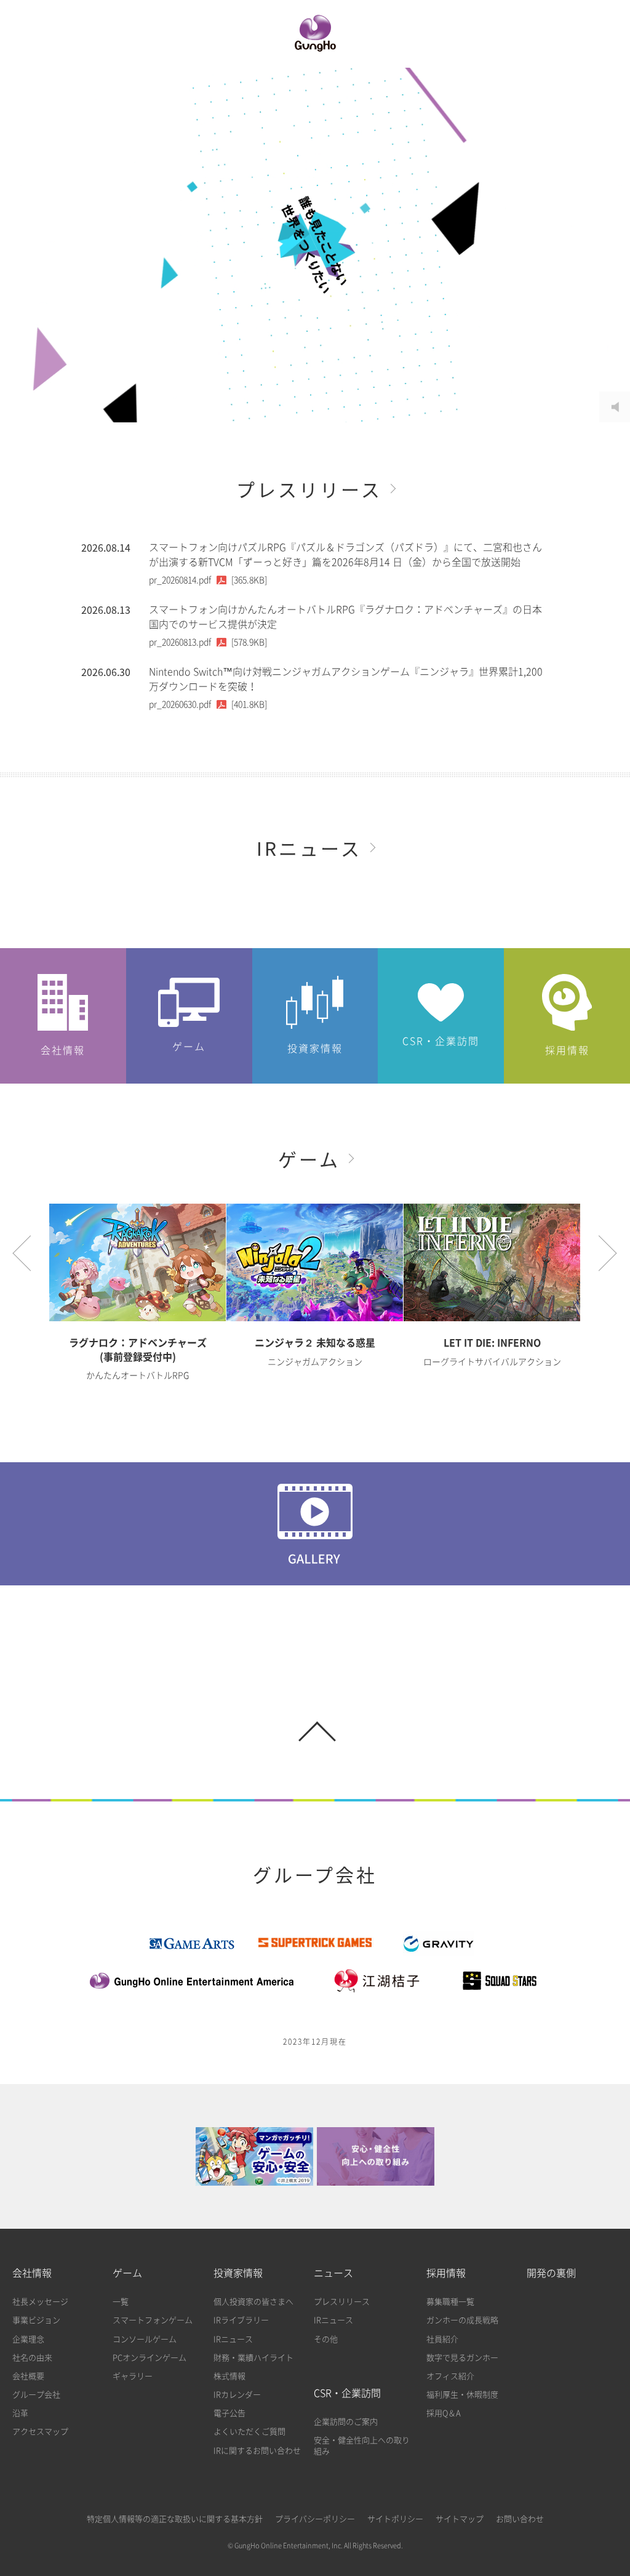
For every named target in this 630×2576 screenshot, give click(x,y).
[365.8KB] (208, 580)
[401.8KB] (208, 704)
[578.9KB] (208, 642)
